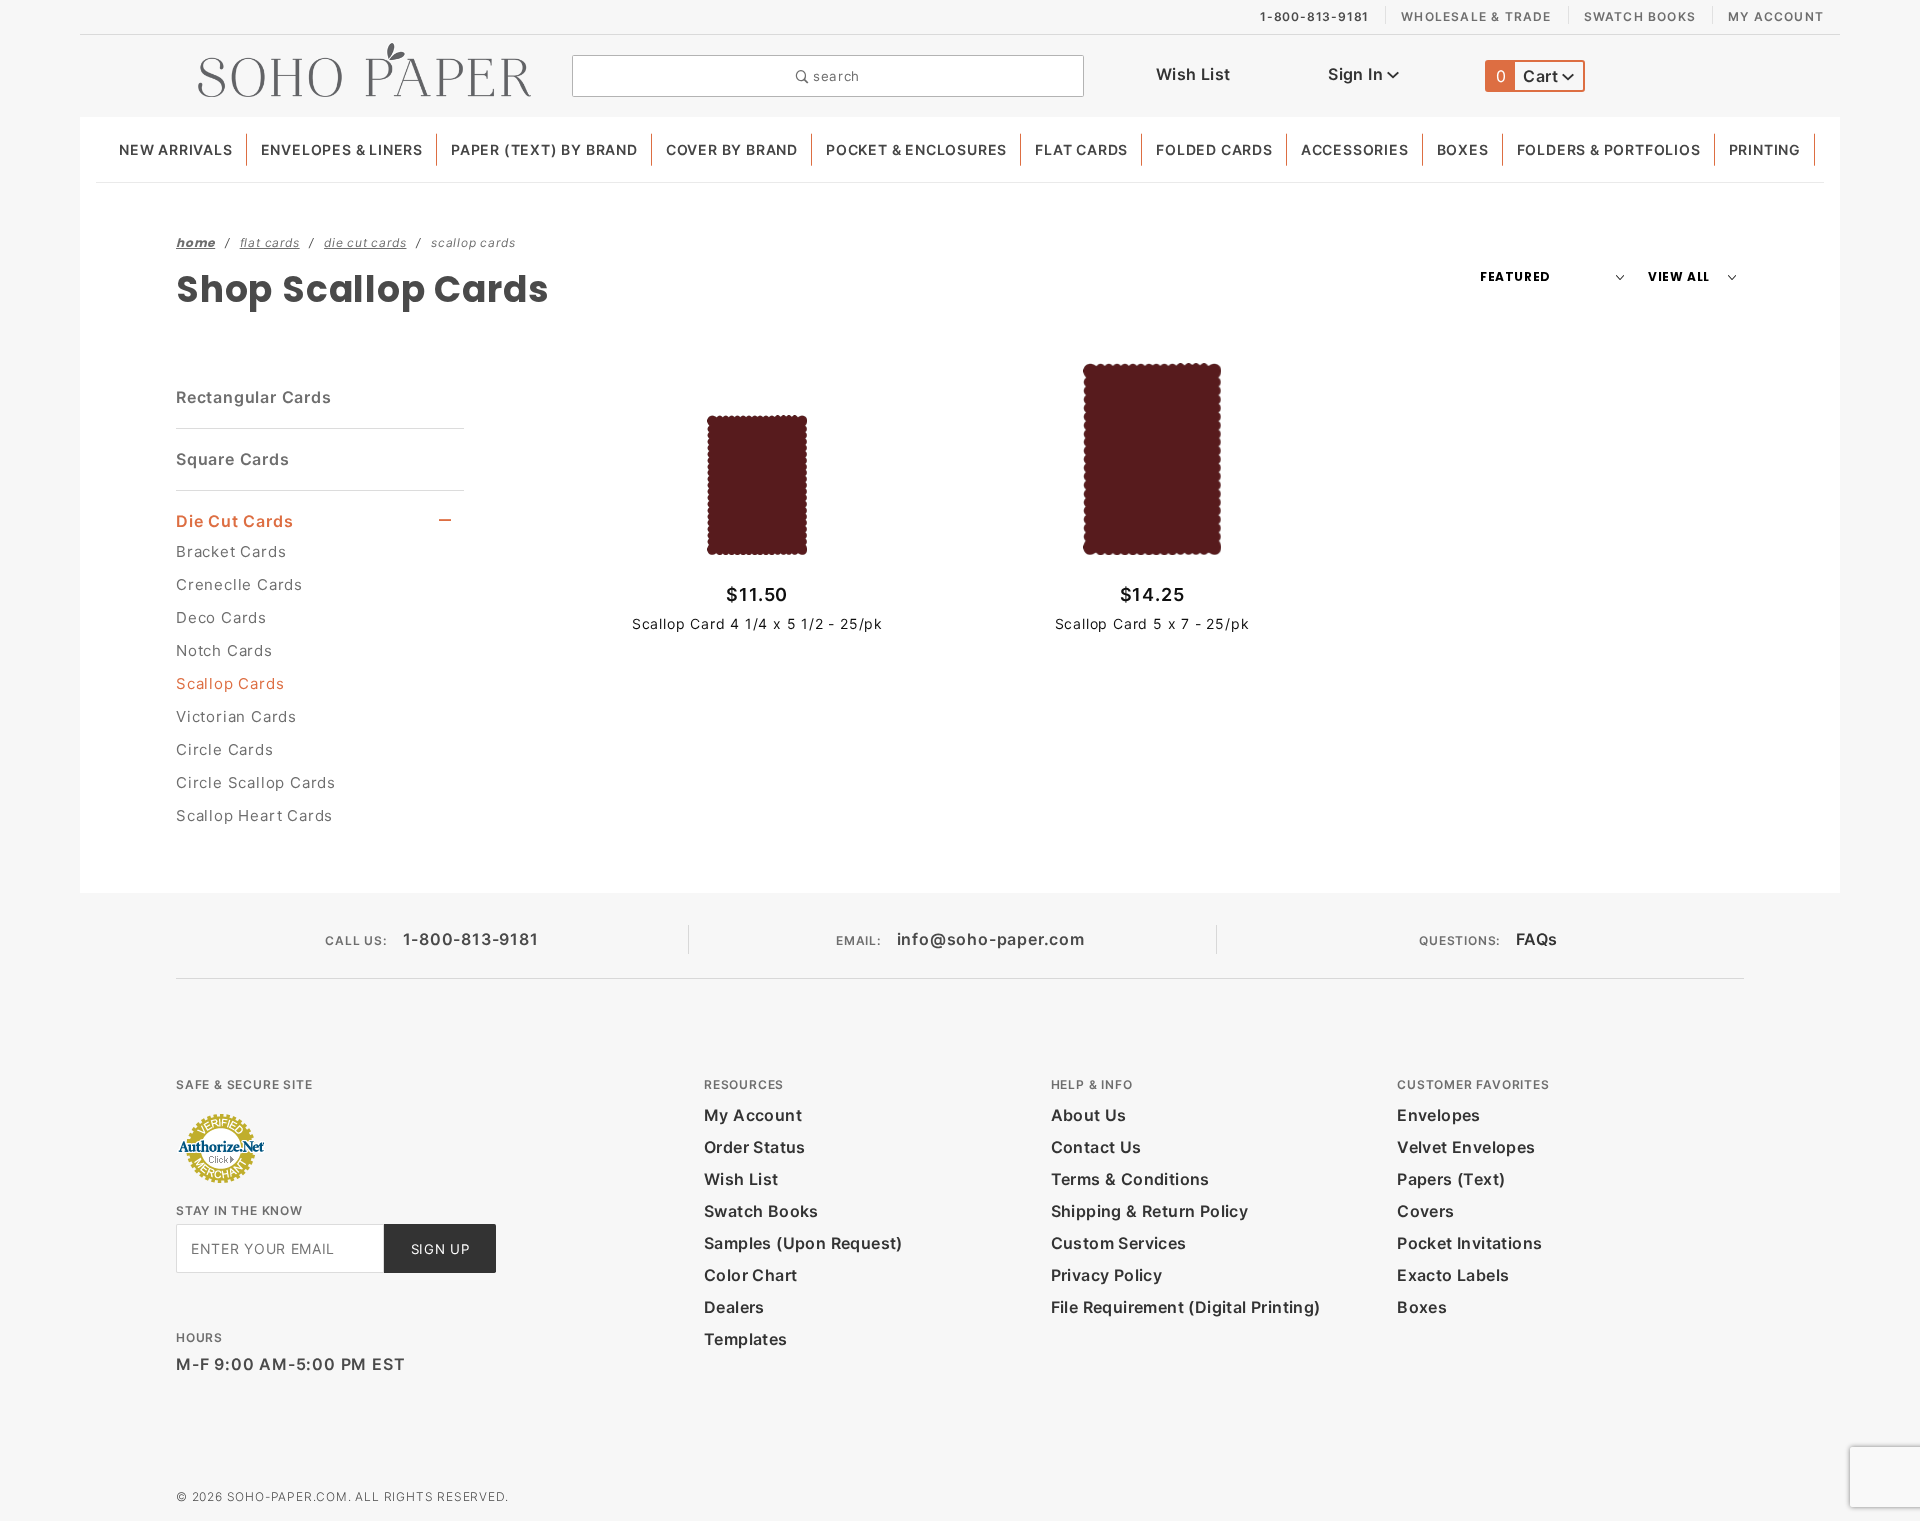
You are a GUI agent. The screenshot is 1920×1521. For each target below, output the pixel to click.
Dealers (734, 1307)
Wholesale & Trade (1476, 16)
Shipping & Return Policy (1150, 1211)
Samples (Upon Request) (803, 1243)
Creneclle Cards (239, 584)
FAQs (1537, 939)
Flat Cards (1081, 149)
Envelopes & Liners (342, 149)
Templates (746, 1339)
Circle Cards (225, 749)
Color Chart (750, 1275)
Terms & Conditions (1130, 1179)
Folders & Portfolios (1609, 149)
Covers (1425, 1211)
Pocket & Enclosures (916, 149)
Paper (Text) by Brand (544, 149)
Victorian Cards (236, 716)
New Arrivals (176, 149)
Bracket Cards (231, 551)
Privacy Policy (1107, 1275)
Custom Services (1119, 1243)
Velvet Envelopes (1466, 1147)
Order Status (755, 1147)
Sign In (1357, 74)
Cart (1529, 76)
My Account (1776, 16)
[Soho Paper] (364, 68)
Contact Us (1096, 1147)
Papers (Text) (1451, 1179)
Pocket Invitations (1469, 1243)
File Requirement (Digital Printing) (1186, 1307)
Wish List (1193, 74)
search (834, 76)
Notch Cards (224, 650)
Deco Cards (221, 617)
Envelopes (1439, 1115)
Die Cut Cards (234, 521)
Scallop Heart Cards (254, 815)
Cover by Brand (732, 149)
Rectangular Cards (254, 397)
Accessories (1355, 149)
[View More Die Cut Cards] (445, 520)
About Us (1089, 1115)
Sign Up (440, 1249)
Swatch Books (1640, 16)
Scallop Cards (230, 683)
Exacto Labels (1453, 1275)
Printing (1765, 149)
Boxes (1463, 149)
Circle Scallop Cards (256, 782)
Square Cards (233, 459)
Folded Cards (1214, 149)
